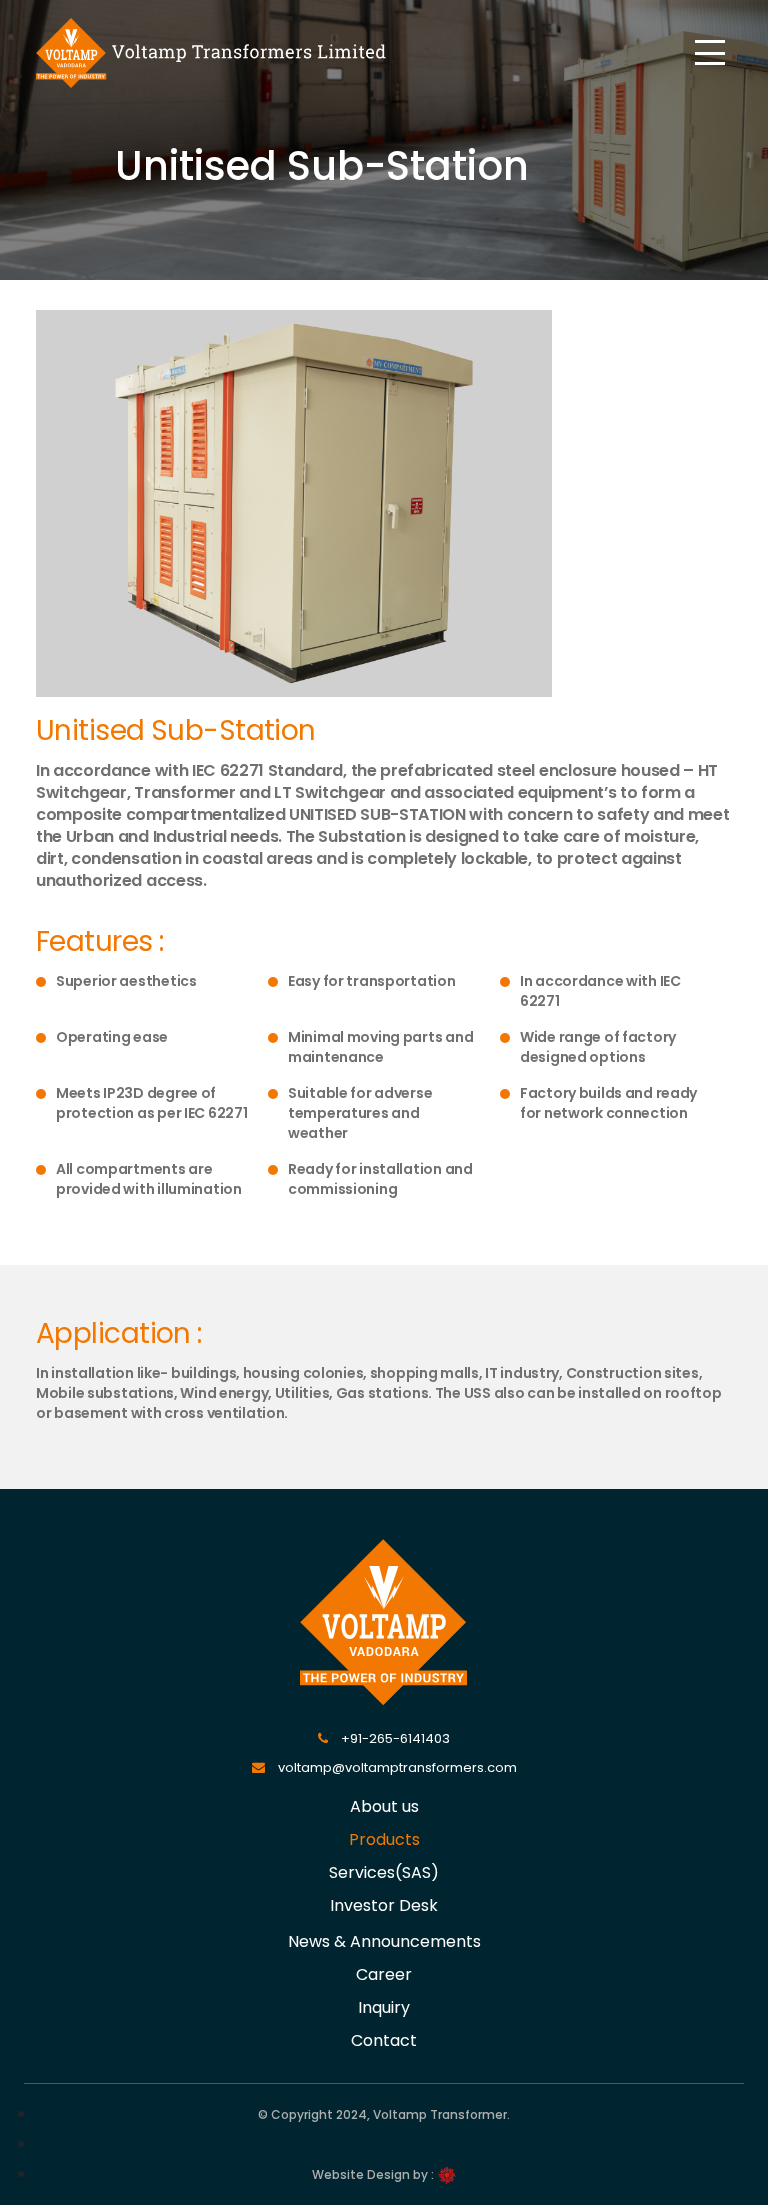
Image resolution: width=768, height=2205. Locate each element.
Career (384, 1974)
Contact (384, 2040)
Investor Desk (384, 1905)
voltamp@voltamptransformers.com (396, 1767)
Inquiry (384, 2007)
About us (384, 1806)
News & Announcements (384, 1941)
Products (384, 1839)
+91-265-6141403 (394, 1738)
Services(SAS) (384, 1872)
